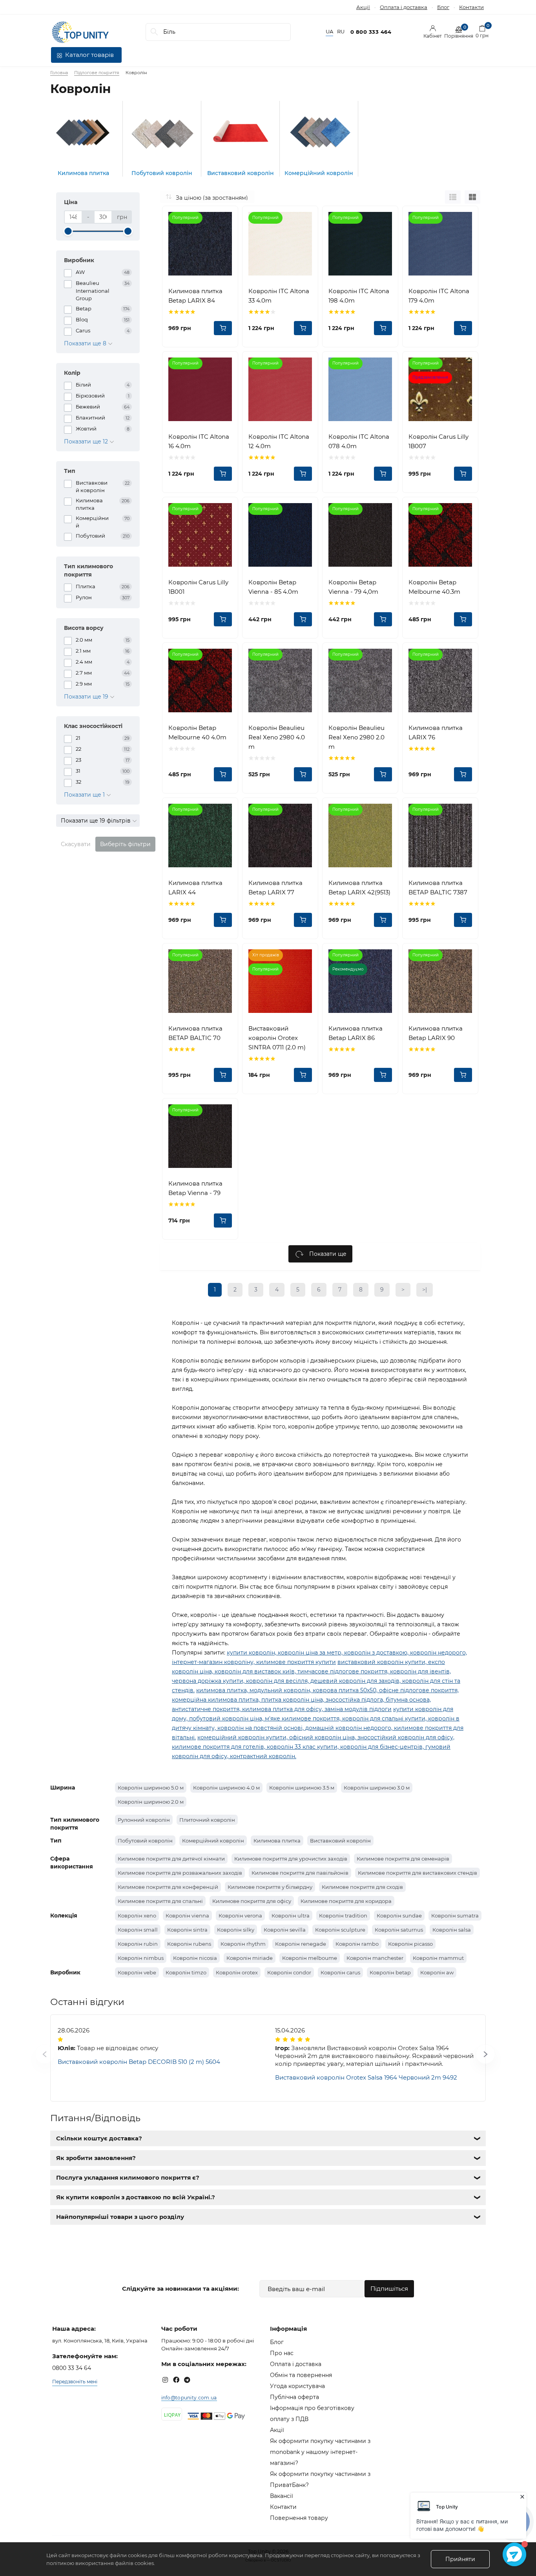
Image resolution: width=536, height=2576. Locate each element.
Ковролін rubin (138, 1944)
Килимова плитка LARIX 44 (195, 888)
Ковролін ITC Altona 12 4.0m (279, 441)
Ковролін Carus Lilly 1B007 (438, 441)
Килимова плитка (277, 1841)
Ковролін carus (340, 1972)
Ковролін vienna (187, 1916)
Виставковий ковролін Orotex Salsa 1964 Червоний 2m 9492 (366, 2077)
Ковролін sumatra (455, 1916)
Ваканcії (282, 2496)
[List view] (453, 197)
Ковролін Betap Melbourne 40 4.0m (197, 732)
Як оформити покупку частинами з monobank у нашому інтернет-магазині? (320, 2452)
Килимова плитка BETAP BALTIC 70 (195, 1033)
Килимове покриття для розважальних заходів (180, 1873)
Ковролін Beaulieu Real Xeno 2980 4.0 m (277, 737)
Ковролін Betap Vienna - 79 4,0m (353, 587)
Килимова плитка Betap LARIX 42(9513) (359, 888)
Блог (443, 7)
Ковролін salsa (452, 1930)
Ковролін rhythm (243, 1944)
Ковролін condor (289, 1972)
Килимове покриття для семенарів (403, 1859)
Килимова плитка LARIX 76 (436, 732)
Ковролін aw (437, 1972)
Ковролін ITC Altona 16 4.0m (199, 441)
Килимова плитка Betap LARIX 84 (195, 296)
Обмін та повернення (301, 2375)
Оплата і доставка (404, 7)
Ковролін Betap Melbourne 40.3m (434, 587)
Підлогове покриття (97, 73)
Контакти (471, 7)
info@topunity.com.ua (189, 2398)
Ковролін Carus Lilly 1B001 (198, 587)
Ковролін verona (240, 1916)
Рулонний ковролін (144, 1820)
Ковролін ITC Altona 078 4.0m (359, 441)
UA (329, 32)
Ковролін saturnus (399, 1930)
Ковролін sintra (187, 1930)
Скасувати (76, 844)
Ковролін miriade (250, 1958)
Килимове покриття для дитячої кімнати (171, 1859)
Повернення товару (299, 2518)
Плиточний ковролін (207, 1820)
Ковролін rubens (189, 1944)
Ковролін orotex (237, 1972)
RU (341, 32)
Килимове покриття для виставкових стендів (417, 1873)
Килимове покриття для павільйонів (300, 1873)
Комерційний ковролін (213, 1841)
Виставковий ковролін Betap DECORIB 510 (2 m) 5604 (139, 2062)
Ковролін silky (236, 1930)
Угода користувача (297, 2386)
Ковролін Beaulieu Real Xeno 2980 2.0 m (356, 737)
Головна (59, 73)
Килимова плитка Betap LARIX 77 (275, 888)
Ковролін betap (390, 1972)
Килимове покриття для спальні (160, 1901)
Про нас (282, 2353)
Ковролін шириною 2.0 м (151, 1802)
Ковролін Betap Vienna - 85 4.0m (273, 587)
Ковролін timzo (186, 1972)
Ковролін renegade (301, 1944)
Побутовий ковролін (145, 1841)
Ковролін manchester (375, 1958)
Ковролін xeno (137, 1916)
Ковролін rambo (357, 1944)
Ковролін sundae (399, 1916)
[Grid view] (472, 197)
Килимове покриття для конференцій (168, 1887)
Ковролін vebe (137, 1972)
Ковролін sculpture (340, 1930)
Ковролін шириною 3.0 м (377, 1788)
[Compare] (226, 218)
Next (476, 2058)
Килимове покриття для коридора (346, 1901)
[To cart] (223, 328)
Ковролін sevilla (285, 1930)
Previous (35, 2058)
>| (425, 1290)
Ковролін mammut (438, 1958)
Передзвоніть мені (75, 2382)
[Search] (154, 32)
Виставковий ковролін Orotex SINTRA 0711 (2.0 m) (277, 1038)
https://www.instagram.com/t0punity (165, 2380)
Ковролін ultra (291, 1916)
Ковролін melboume (310, 1958)
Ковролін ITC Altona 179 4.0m (439, 296)
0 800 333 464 (371, 32)
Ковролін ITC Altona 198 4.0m (359, 296)
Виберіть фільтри (125, 844)
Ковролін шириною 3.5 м (302, 1788)
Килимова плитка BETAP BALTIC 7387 (438, 888)
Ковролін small (138, 1930)
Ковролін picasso (410, 1944)
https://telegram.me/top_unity (187, 2380)
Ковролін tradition (343, 1916)
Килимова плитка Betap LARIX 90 (436, 1033)
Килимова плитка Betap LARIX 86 (356, 1033)
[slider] (68, 231)
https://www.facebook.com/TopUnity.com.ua (176, 2380)
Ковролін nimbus (141, 1958)
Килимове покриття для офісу (252, 1901)
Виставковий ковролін (340, 1841)
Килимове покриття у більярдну (270, 1887)
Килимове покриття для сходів (362, 1887)
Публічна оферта (294, 2397)
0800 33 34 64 (72, 2368)
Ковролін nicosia (195, 1958)
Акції (363, 7)
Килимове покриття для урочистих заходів (291, 1859)
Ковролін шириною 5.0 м (151, 1788)
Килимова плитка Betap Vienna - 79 (195, 1188)
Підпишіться (389, 2289)
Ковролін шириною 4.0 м (226, 1788)
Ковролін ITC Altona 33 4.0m (279, 296)
